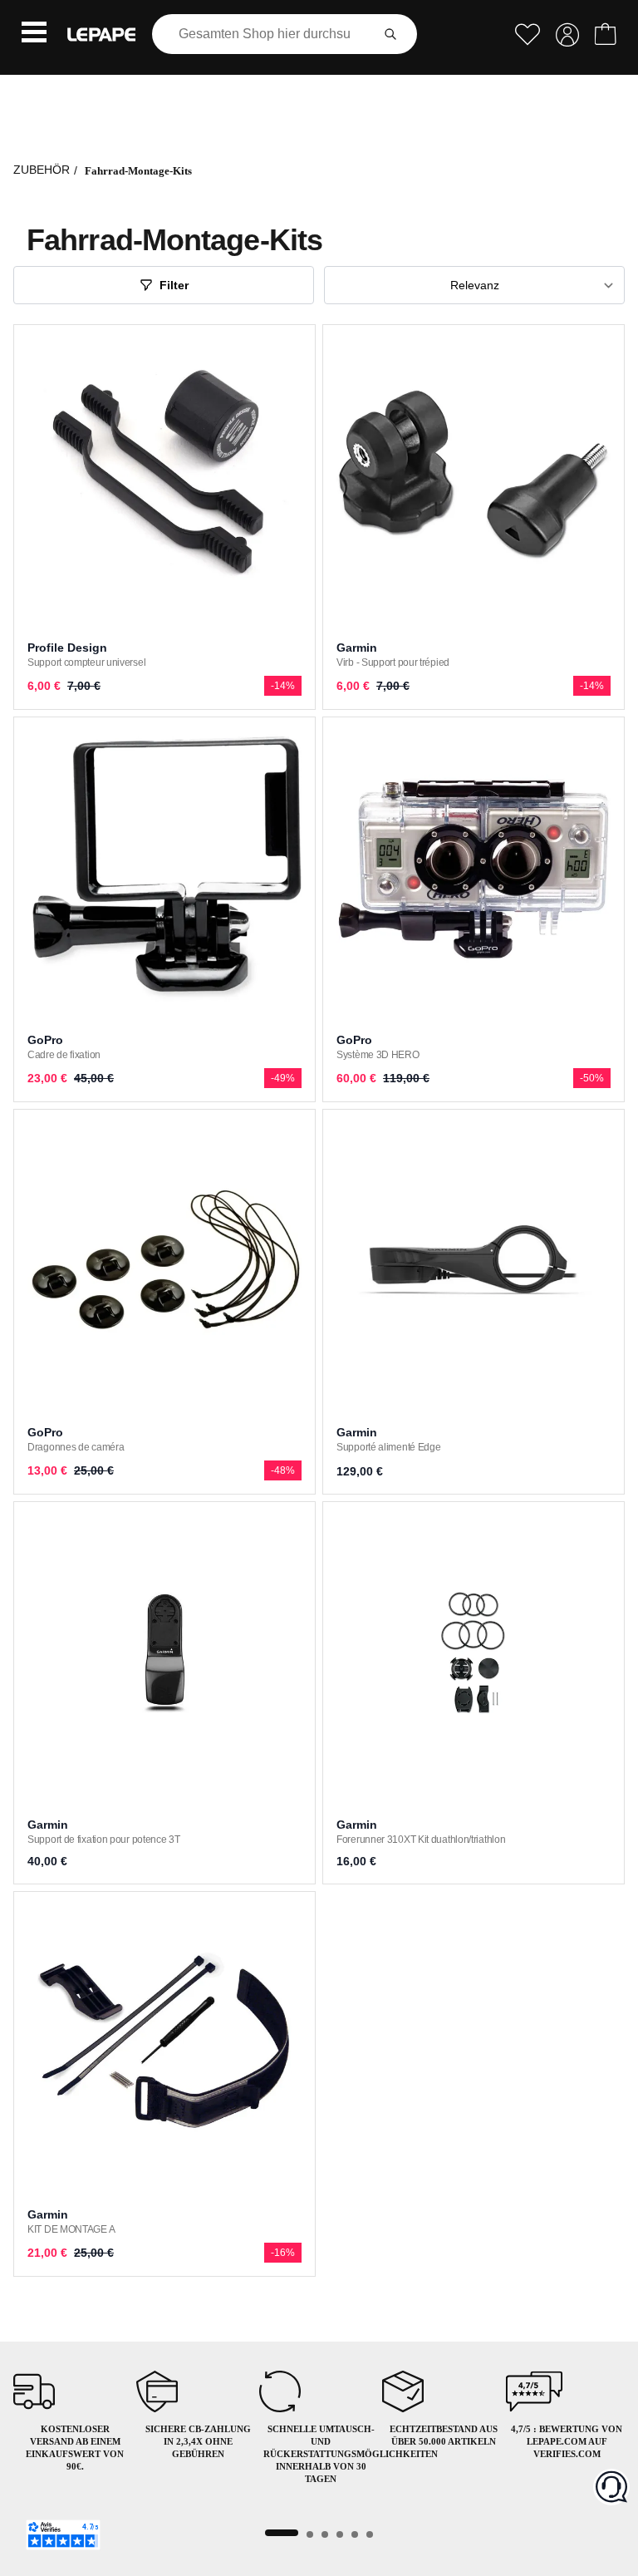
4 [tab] (340, 2534)
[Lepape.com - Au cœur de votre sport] (101, 34)
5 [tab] (355, 2534)
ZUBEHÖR (42, 170)
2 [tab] (310, 2534)
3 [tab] (325, 2534)
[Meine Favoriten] (528, 34)
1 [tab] (282, 2533)
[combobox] (265, 34)
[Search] (390, 34)
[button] (34, 34)
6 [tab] (370, 2534)
